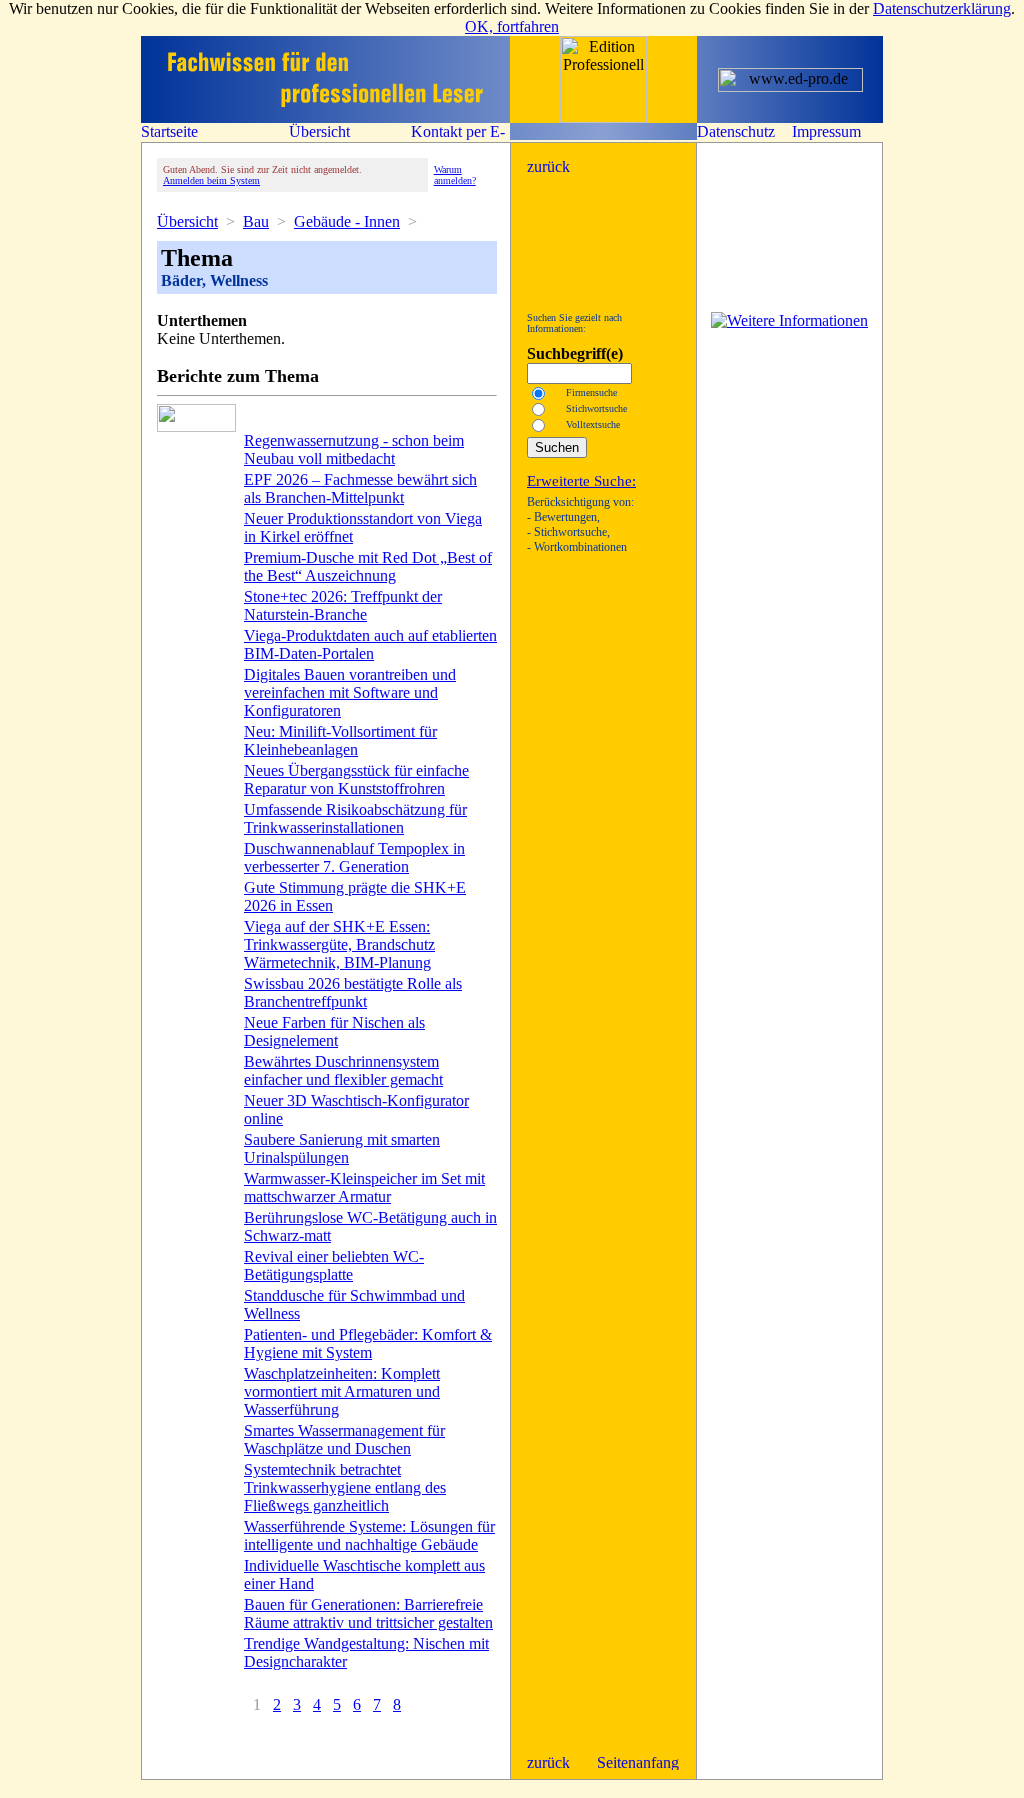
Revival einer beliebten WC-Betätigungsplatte (334, 1265)
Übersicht (187, 221)
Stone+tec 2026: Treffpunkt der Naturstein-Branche (343, 605)
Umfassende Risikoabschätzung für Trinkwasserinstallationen (355, 818)
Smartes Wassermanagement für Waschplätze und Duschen (344, 1439)
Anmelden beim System (211, 180)
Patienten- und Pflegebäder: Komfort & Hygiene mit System (368, 1343)
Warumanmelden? (455, 175)
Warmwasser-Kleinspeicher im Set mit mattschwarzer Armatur (364, 1187)
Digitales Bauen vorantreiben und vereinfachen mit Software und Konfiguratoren (350, 692)
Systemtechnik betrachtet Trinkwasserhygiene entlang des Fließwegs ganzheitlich (345, 1487)
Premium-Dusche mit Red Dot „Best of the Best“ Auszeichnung (368, 566)
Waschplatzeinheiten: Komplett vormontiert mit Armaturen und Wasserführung (342, 1391)
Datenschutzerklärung (942, 8)
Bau (256, 221)
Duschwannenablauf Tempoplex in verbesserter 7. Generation (354, 857)
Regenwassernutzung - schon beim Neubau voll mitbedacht (354, 449)
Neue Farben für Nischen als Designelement (334, 1031)
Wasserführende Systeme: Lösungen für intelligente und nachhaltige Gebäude (369, 1535)
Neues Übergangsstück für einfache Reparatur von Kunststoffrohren (356, 779)
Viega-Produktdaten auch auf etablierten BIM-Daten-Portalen (370, 644)
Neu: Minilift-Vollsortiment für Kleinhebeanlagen (340, 740)
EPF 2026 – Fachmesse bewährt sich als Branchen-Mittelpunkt (360, 488)
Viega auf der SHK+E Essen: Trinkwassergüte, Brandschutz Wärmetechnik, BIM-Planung (339, 944)
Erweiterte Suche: (581, 481)
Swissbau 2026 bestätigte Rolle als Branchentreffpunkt (353, 992)
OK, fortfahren (512, 26)
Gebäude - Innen (347, 221)
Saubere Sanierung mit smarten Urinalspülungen (342, 1148)
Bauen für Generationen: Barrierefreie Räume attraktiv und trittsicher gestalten (368, 1613)
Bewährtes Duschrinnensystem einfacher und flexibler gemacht (343, 1070)
